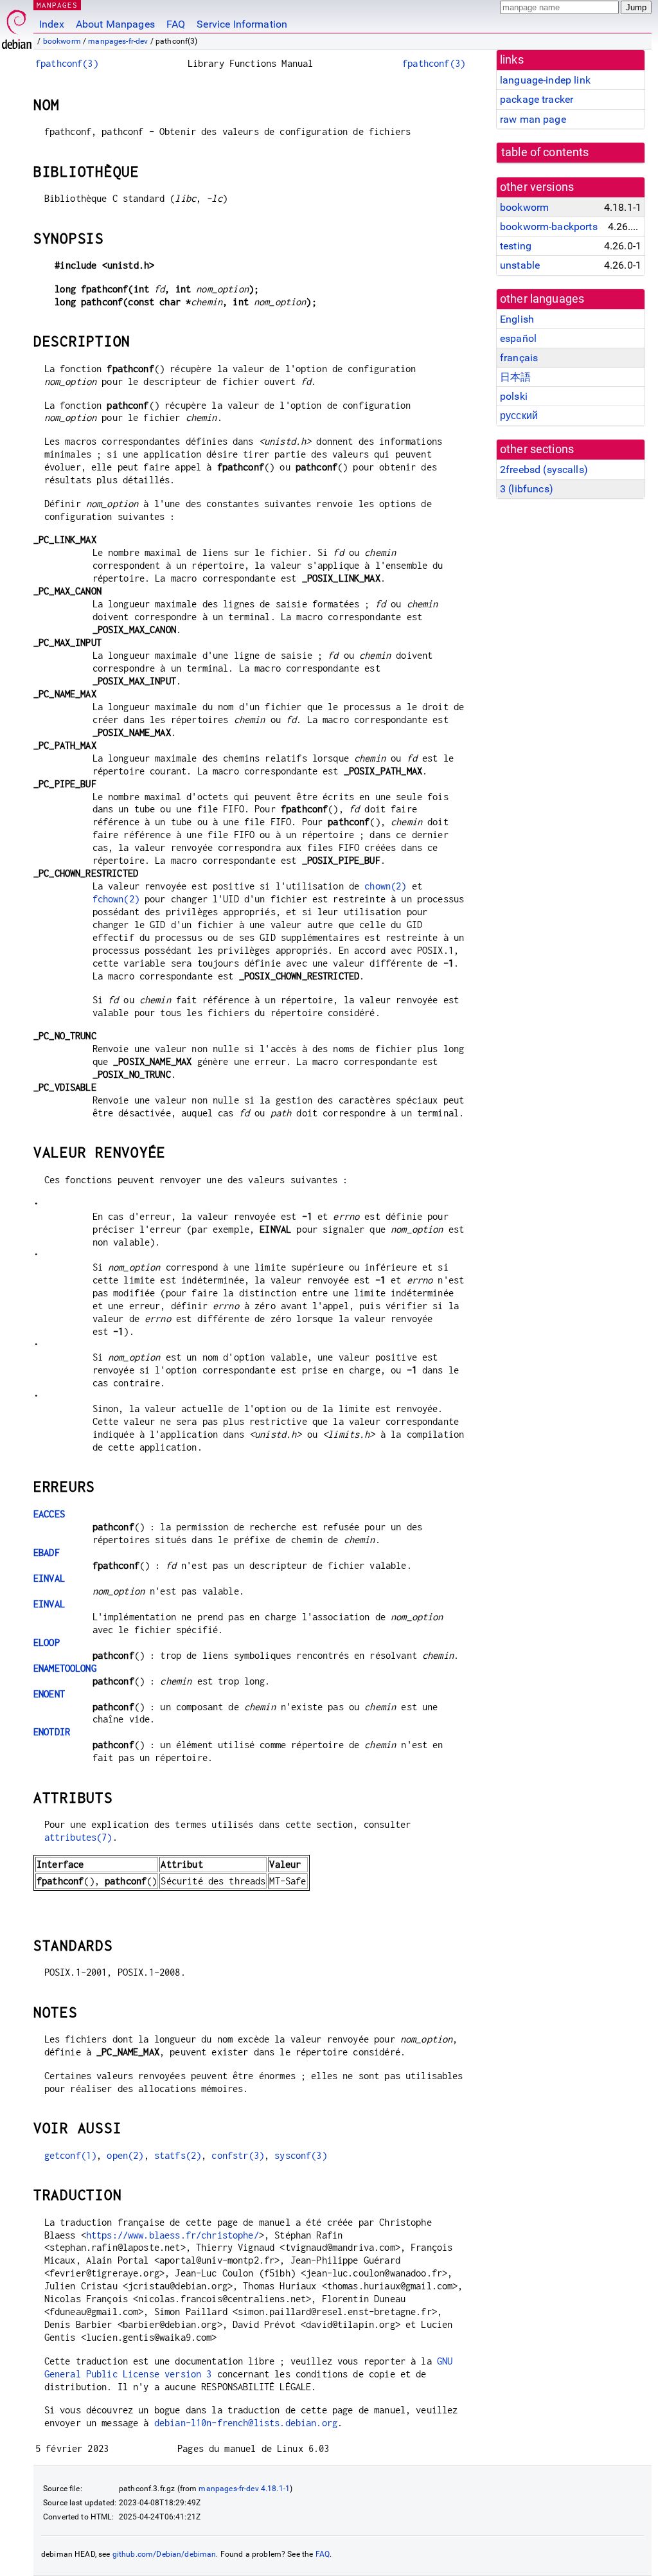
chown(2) (385, 886)
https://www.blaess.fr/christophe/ (173, 2235)
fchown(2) (116, 899)
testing (516, 246)
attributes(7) (78, 1837)
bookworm (62, 41)
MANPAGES (57, 5)
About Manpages (115, 24)
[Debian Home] (17, 26)
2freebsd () (544, 470)
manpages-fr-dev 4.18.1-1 (244, 2489)
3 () (527, 489)
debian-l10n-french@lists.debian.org (246, 2423)
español (518, 338)
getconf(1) (71, 2155)
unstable (520, 265)
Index (52, 24)
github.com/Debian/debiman (164, 2554)
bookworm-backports (549, 227)
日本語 (515, 377)
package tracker (537, 99)
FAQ (176, 24)
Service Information (242, 24)
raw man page (533, 119)
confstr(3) (238, 2155)
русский (519, 416)
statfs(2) (178, 2155)
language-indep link (545, 80)
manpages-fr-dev (118, 41)
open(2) (125, 2155)
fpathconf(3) (67, 63)
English (517, 319)
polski (514, 396)
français (519, 358)
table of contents (545, 152)
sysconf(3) (301, 2155)
